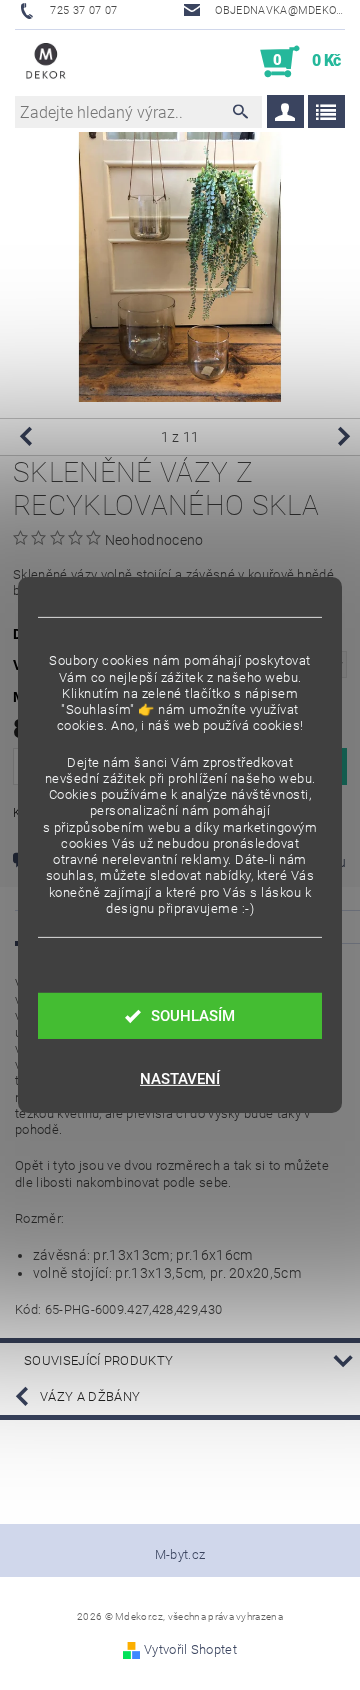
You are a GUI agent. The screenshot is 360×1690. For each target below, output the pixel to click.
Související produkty (98, 1360)
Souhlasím (193, 1016)
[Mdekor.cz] (46, 62)
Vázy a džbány (90, 1396)
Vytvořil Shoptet (190, 1649)
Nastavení (180, 1079)
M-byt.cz (180, 1554)
